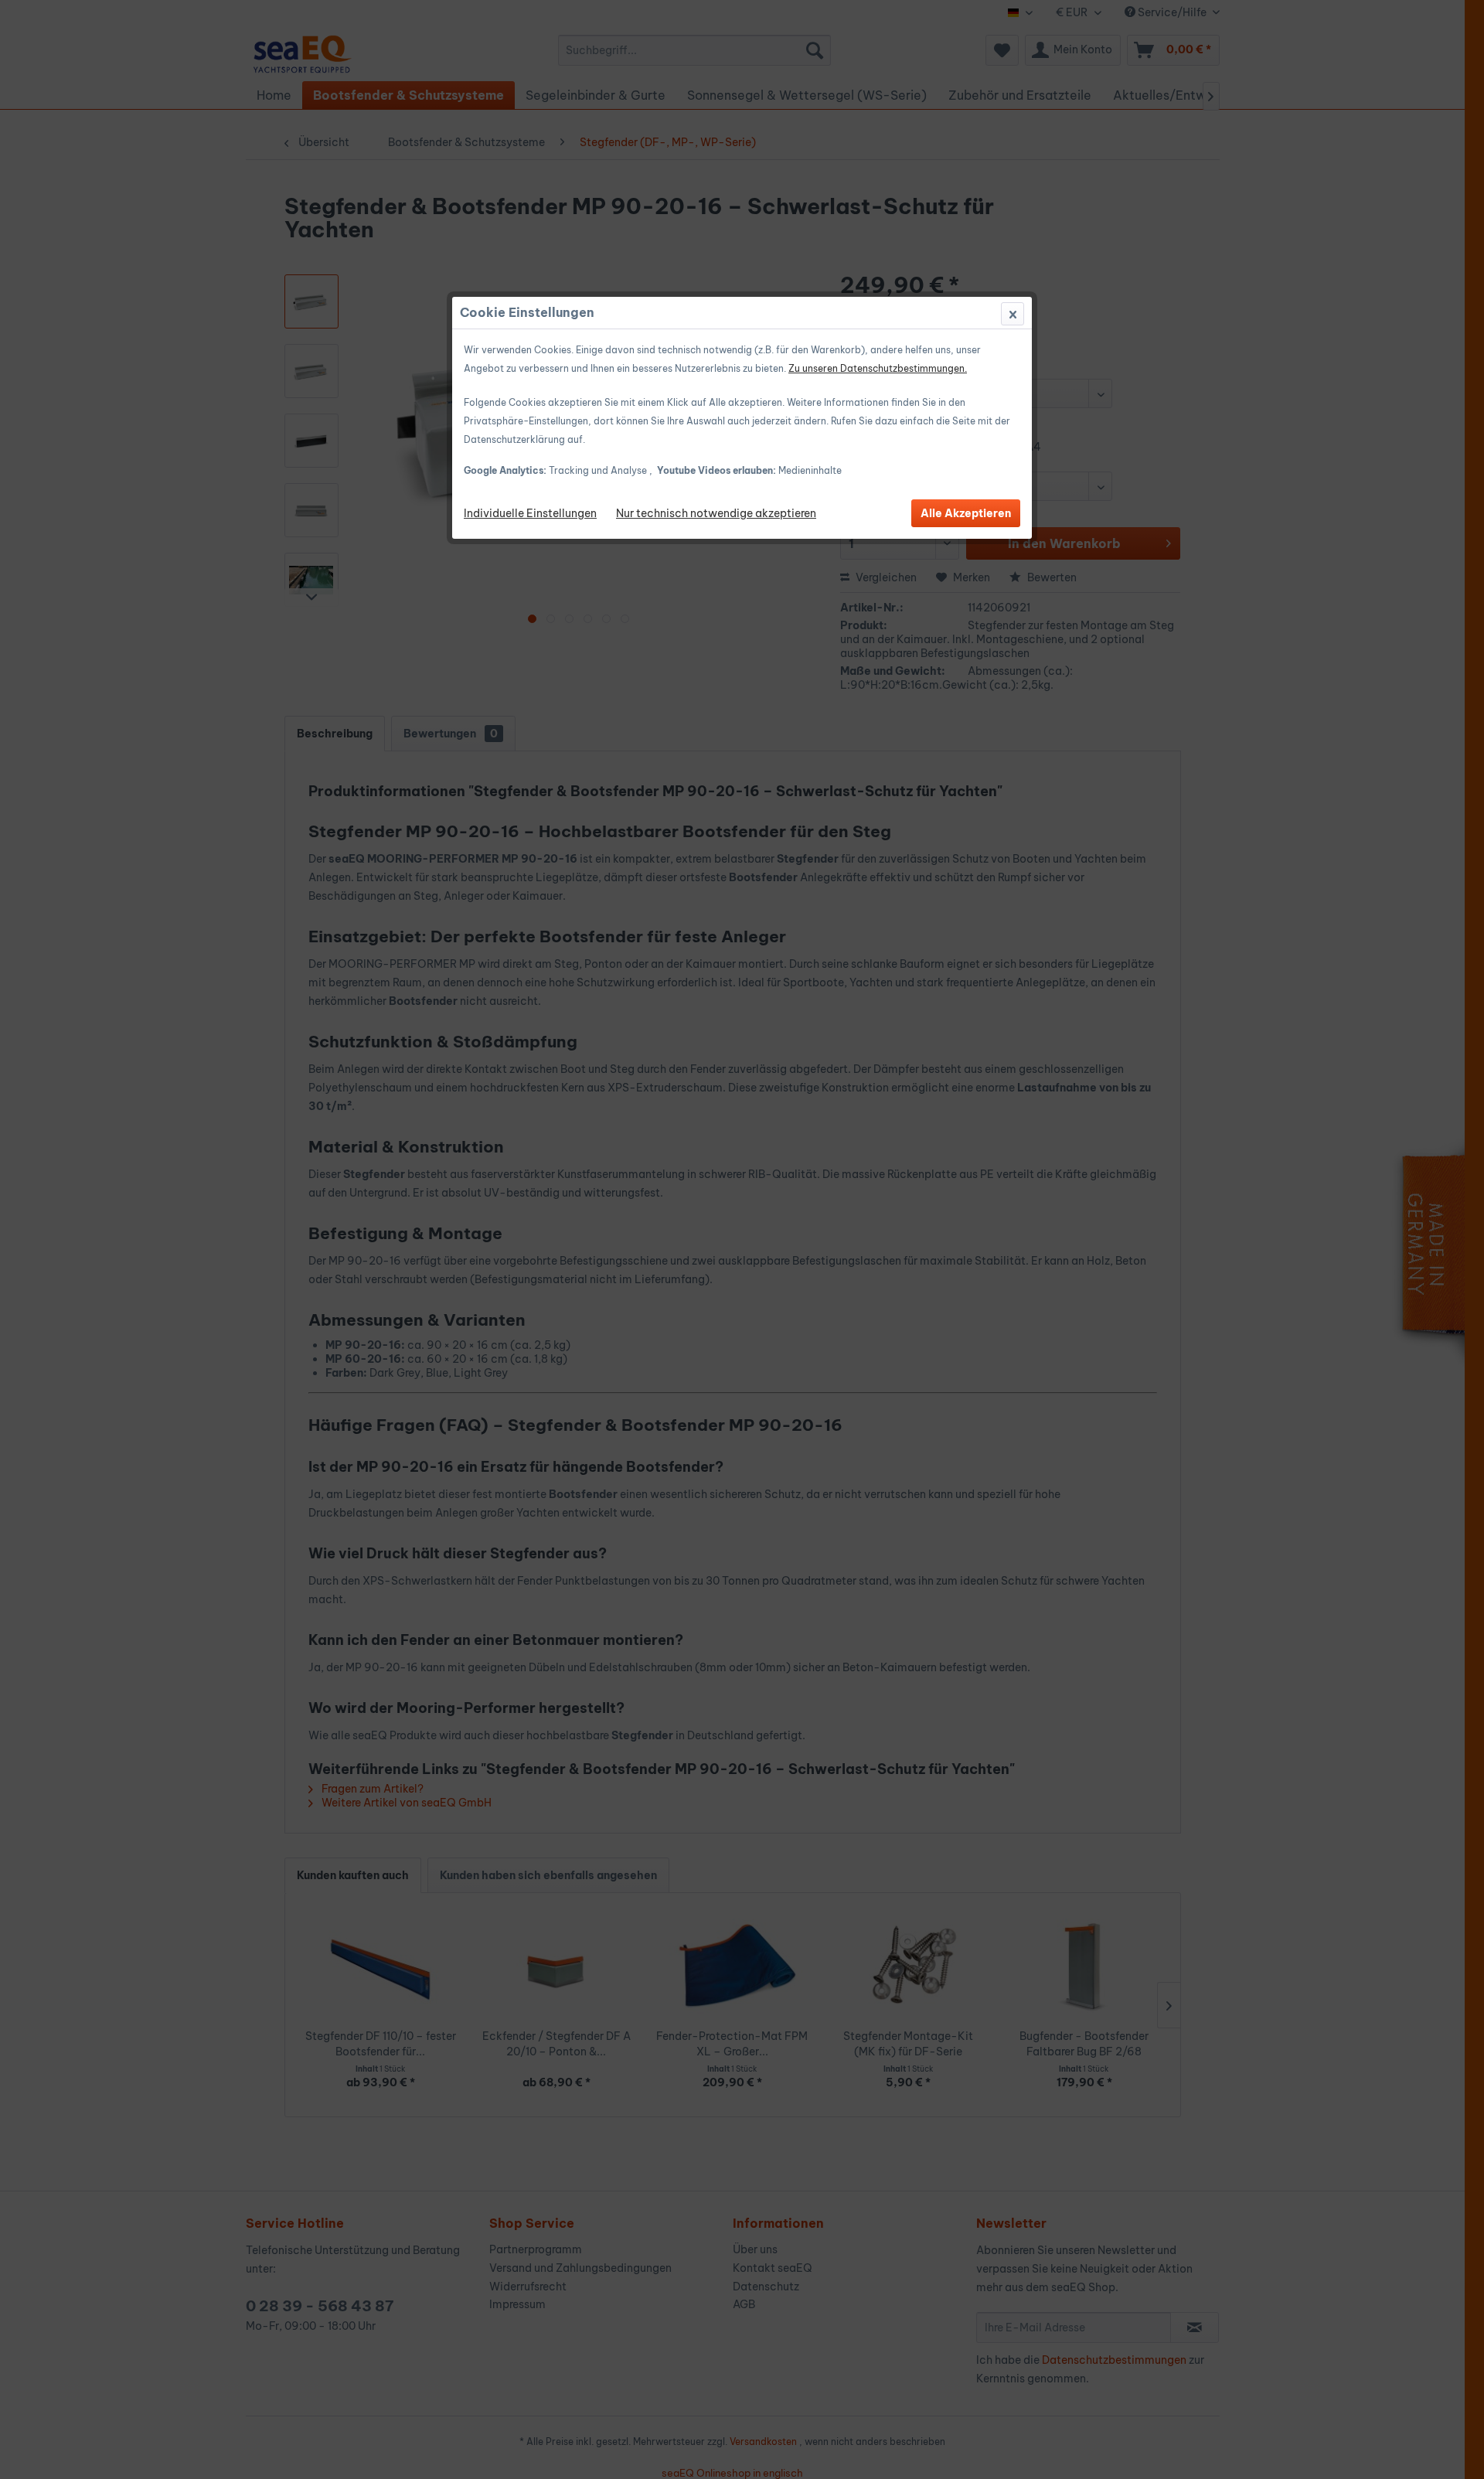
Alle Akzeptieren (966, 513)
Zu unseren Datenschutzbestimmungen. (878, 368)
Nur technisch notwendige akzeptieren (716, 513)
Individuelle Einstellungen (530, 513)
